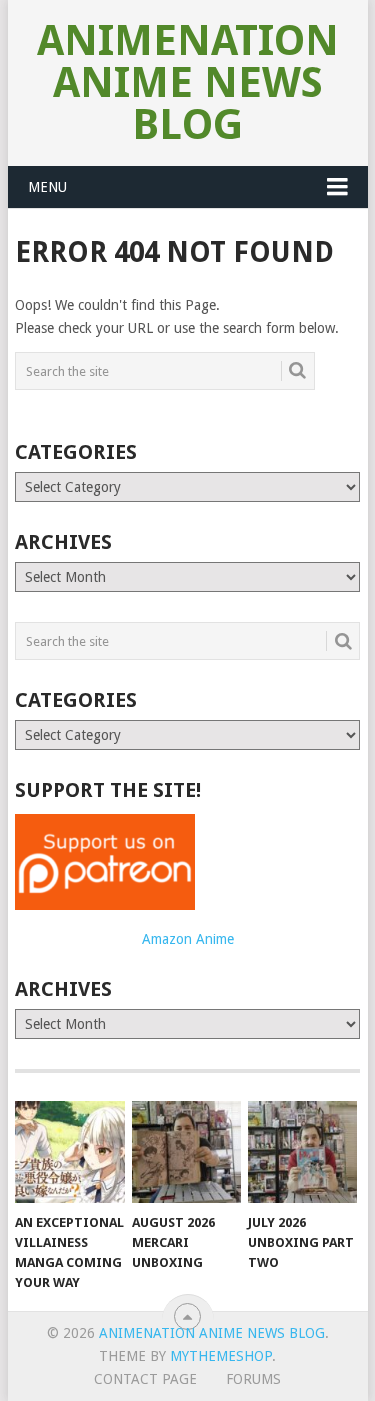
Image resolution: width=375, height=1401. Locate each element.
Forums (253, 1379)
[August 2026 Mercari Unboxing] (186, 1152)
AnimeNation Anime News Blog (188, 82)
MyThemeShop (221, 1356)
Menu (47, 187)
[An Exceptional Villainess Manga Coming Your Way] (69, 1152)
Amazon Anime (188, 939)
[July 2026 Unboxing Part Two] (302, 1152)
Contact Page (145, 1379)
